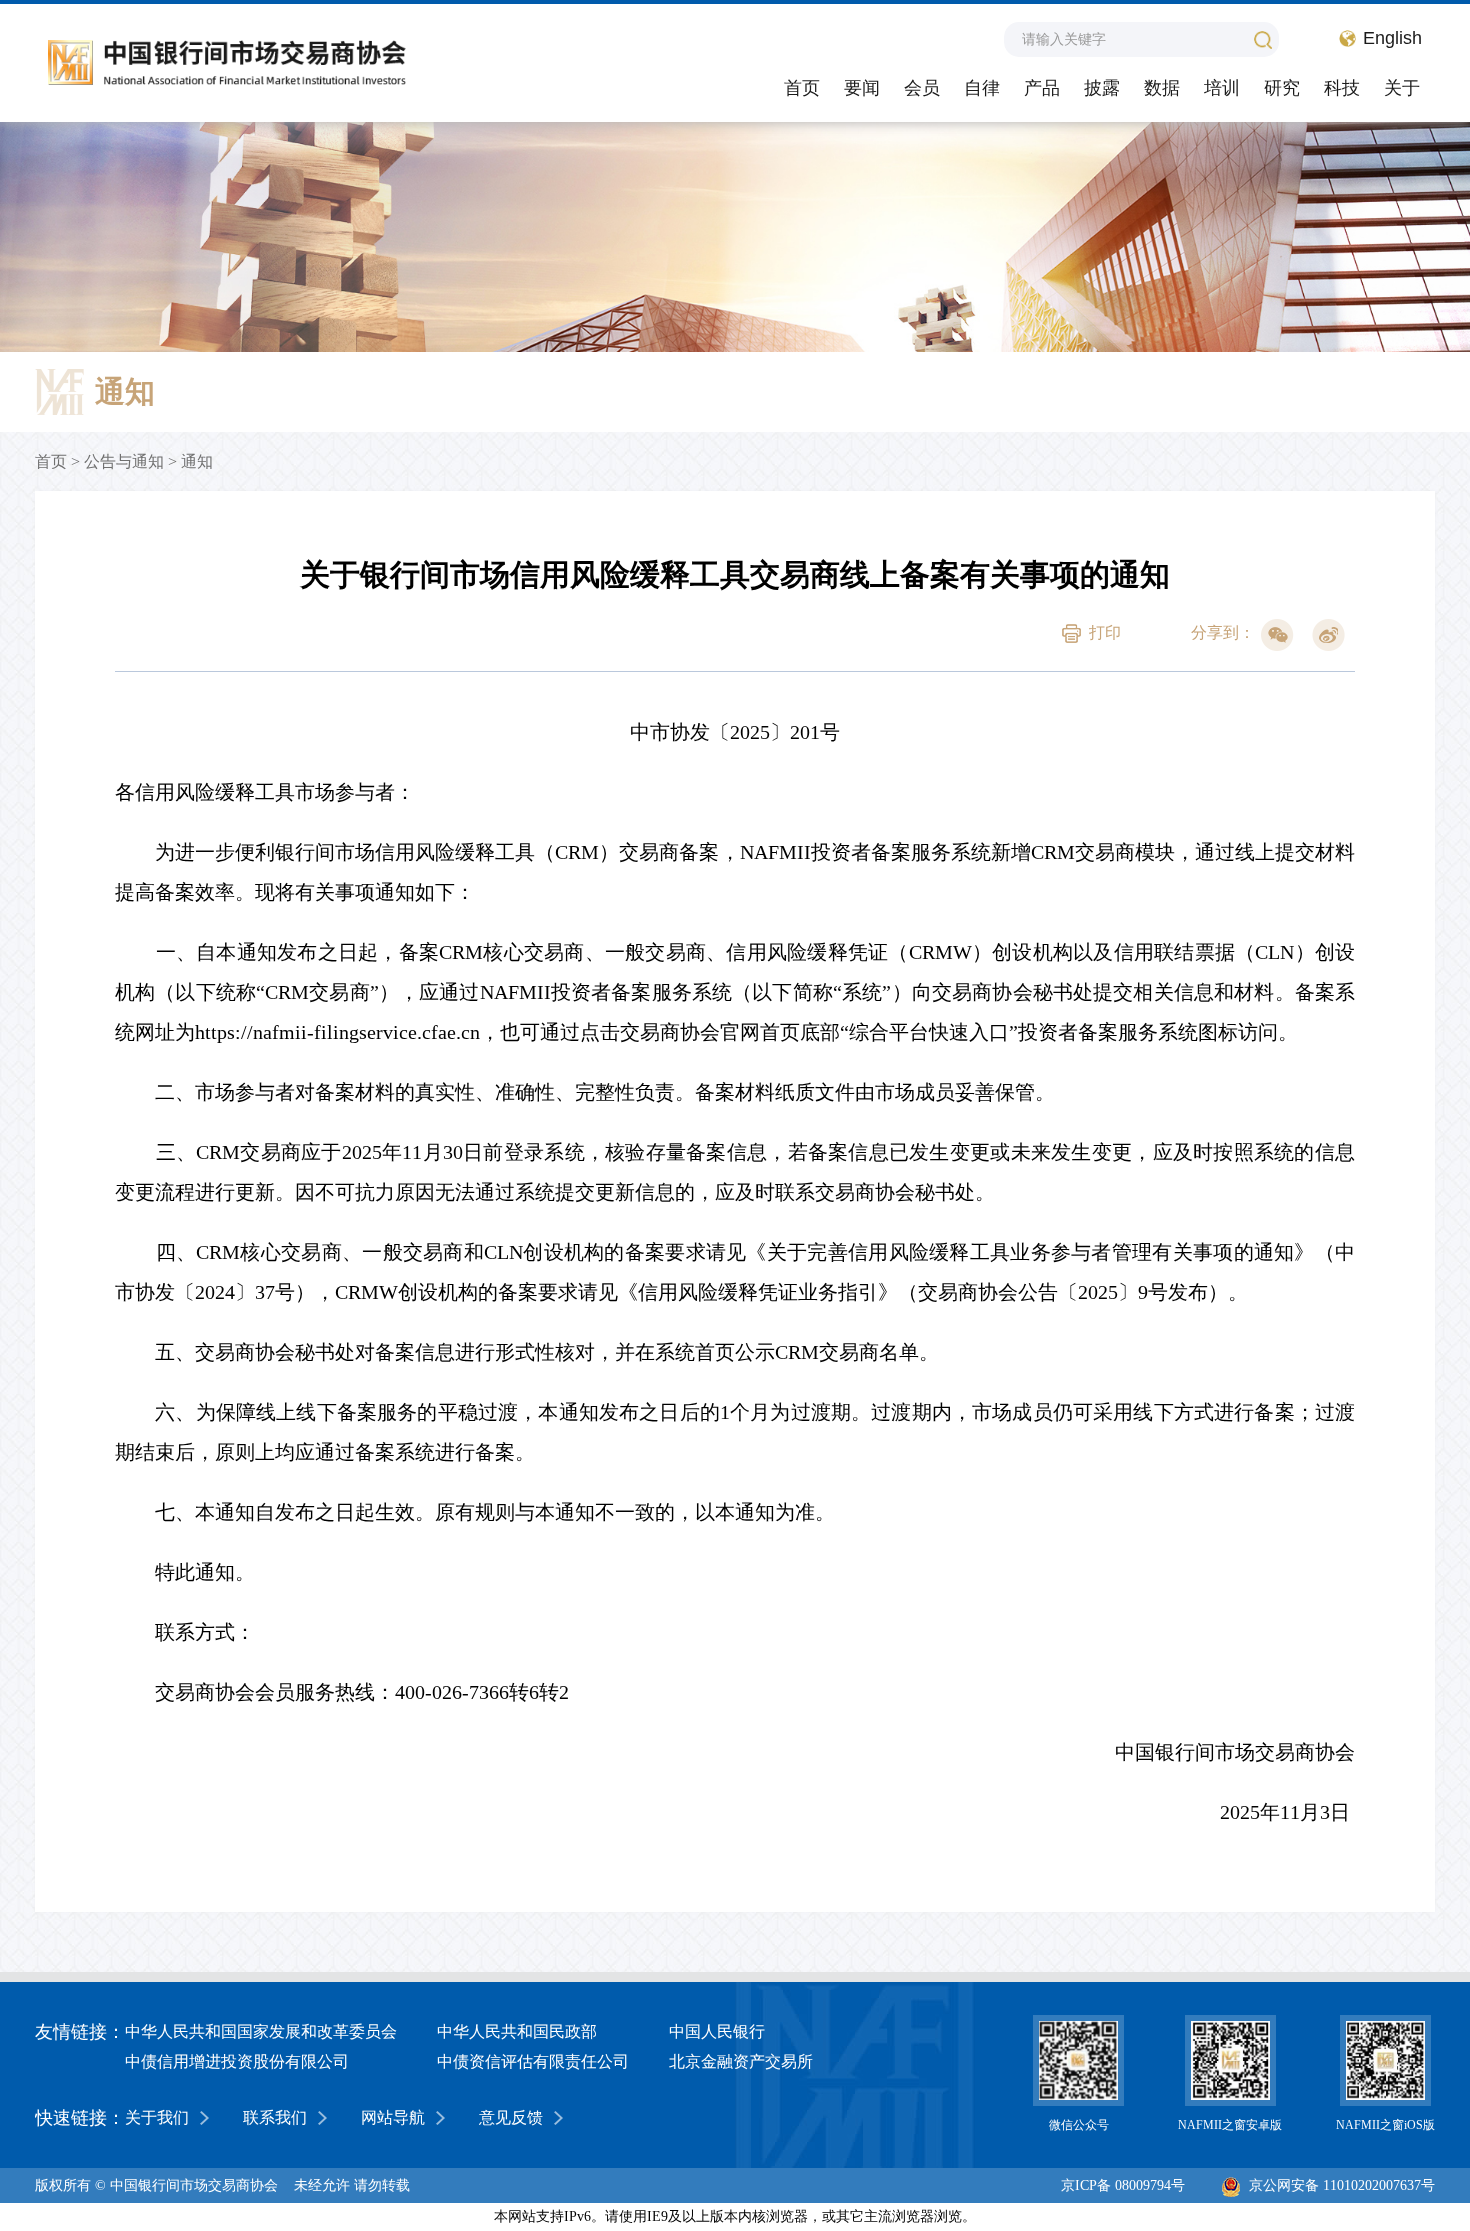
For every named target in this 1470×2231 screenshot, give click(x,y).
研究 (1282, 88)
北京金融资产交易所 (741, 2061)
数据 (1162, 88)
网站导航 (393, 2117)
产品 (1042, 88)
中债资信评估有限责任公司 (533, 2061)
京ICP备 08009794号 (1123, 2185)
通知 (197, 461)
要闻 (862, 88)
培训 (1222, 88)
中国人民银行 (717, 2031)
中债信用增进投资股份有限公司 (237, 2061)
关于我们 (157, 2117)
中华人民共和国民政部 (517, 2031)
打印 (1105, 632)
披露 (1102, 88)
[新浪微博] (1328, 635)
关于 (1402, 88)
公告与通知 (124, 461)
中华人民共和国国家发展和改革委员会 (261, 2031)
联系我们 (275, 2117)
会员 (922, 88)
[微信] (1277, 635)
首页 (802, 88)
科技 (1342, 88)
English (1392, 38)
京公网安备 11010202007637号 (1342, 2185)
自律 (982, 88)
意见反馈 (511, 2117)
